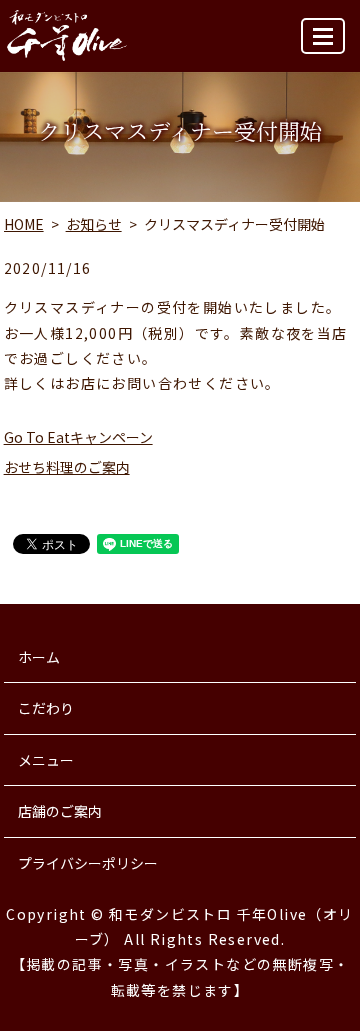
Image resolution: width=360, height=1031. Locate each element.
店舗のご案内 (60, 811)
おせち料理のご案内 (67, 467)
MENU (323, 36)
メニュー (46, 760)
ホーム (39, 657)
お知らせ (94, 224)
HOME (24, 224)
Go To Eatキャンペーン (78, 437)
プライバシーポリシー (88, 863)
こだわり (46, 708)
